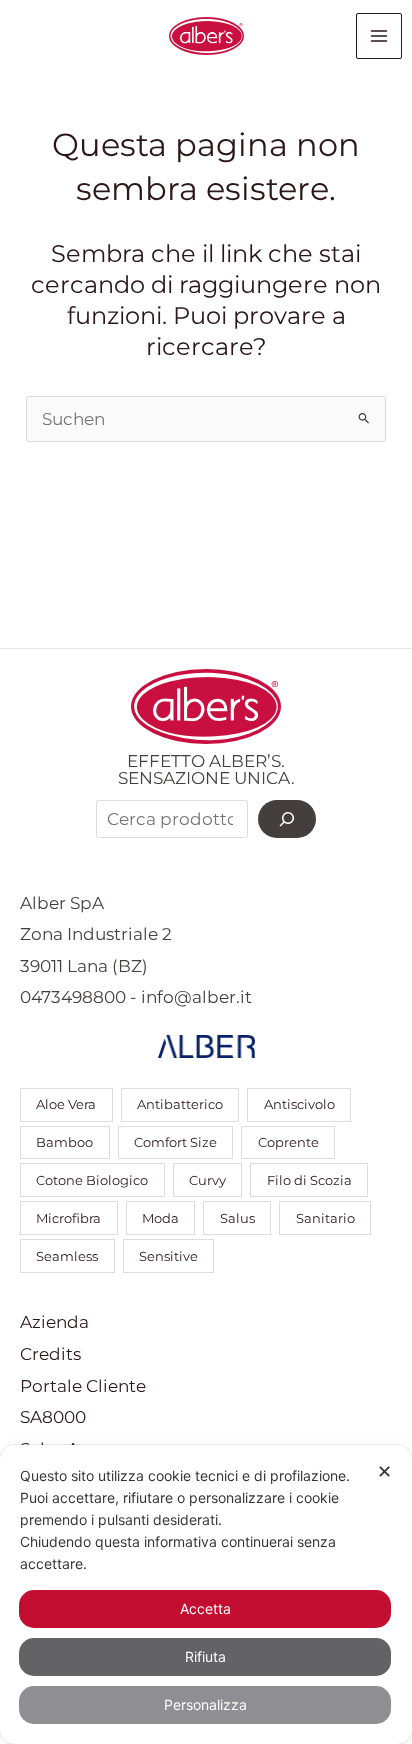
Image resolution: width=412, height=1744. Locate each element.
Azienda (54, 1322)
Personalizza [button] (205, 1704)
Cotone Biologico (92, 1180)
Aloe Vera (66, 1104)
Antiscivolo (299, 1104)
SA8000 (53, 1417)
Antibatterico (180, 1104)
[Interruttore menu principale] (379, 36)
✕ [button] (384, 1471)
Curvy (207, 1180)
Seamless (67, 1256)
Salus (237, 1218)
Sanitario (325, 1218)
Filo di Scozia (309, 1180)
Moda (160, 1218)
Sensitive (168, 1256)
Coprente (288, 1142)
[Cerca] (287, 819)
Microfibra (68, 1218)
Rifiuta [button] (205, 1656)
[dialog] (206, 1594)
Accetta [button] (205, 1608)
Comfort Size (175, 1142)
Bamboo (64, 1142)
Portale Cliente (83, 1386)
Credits (50, 1354)
